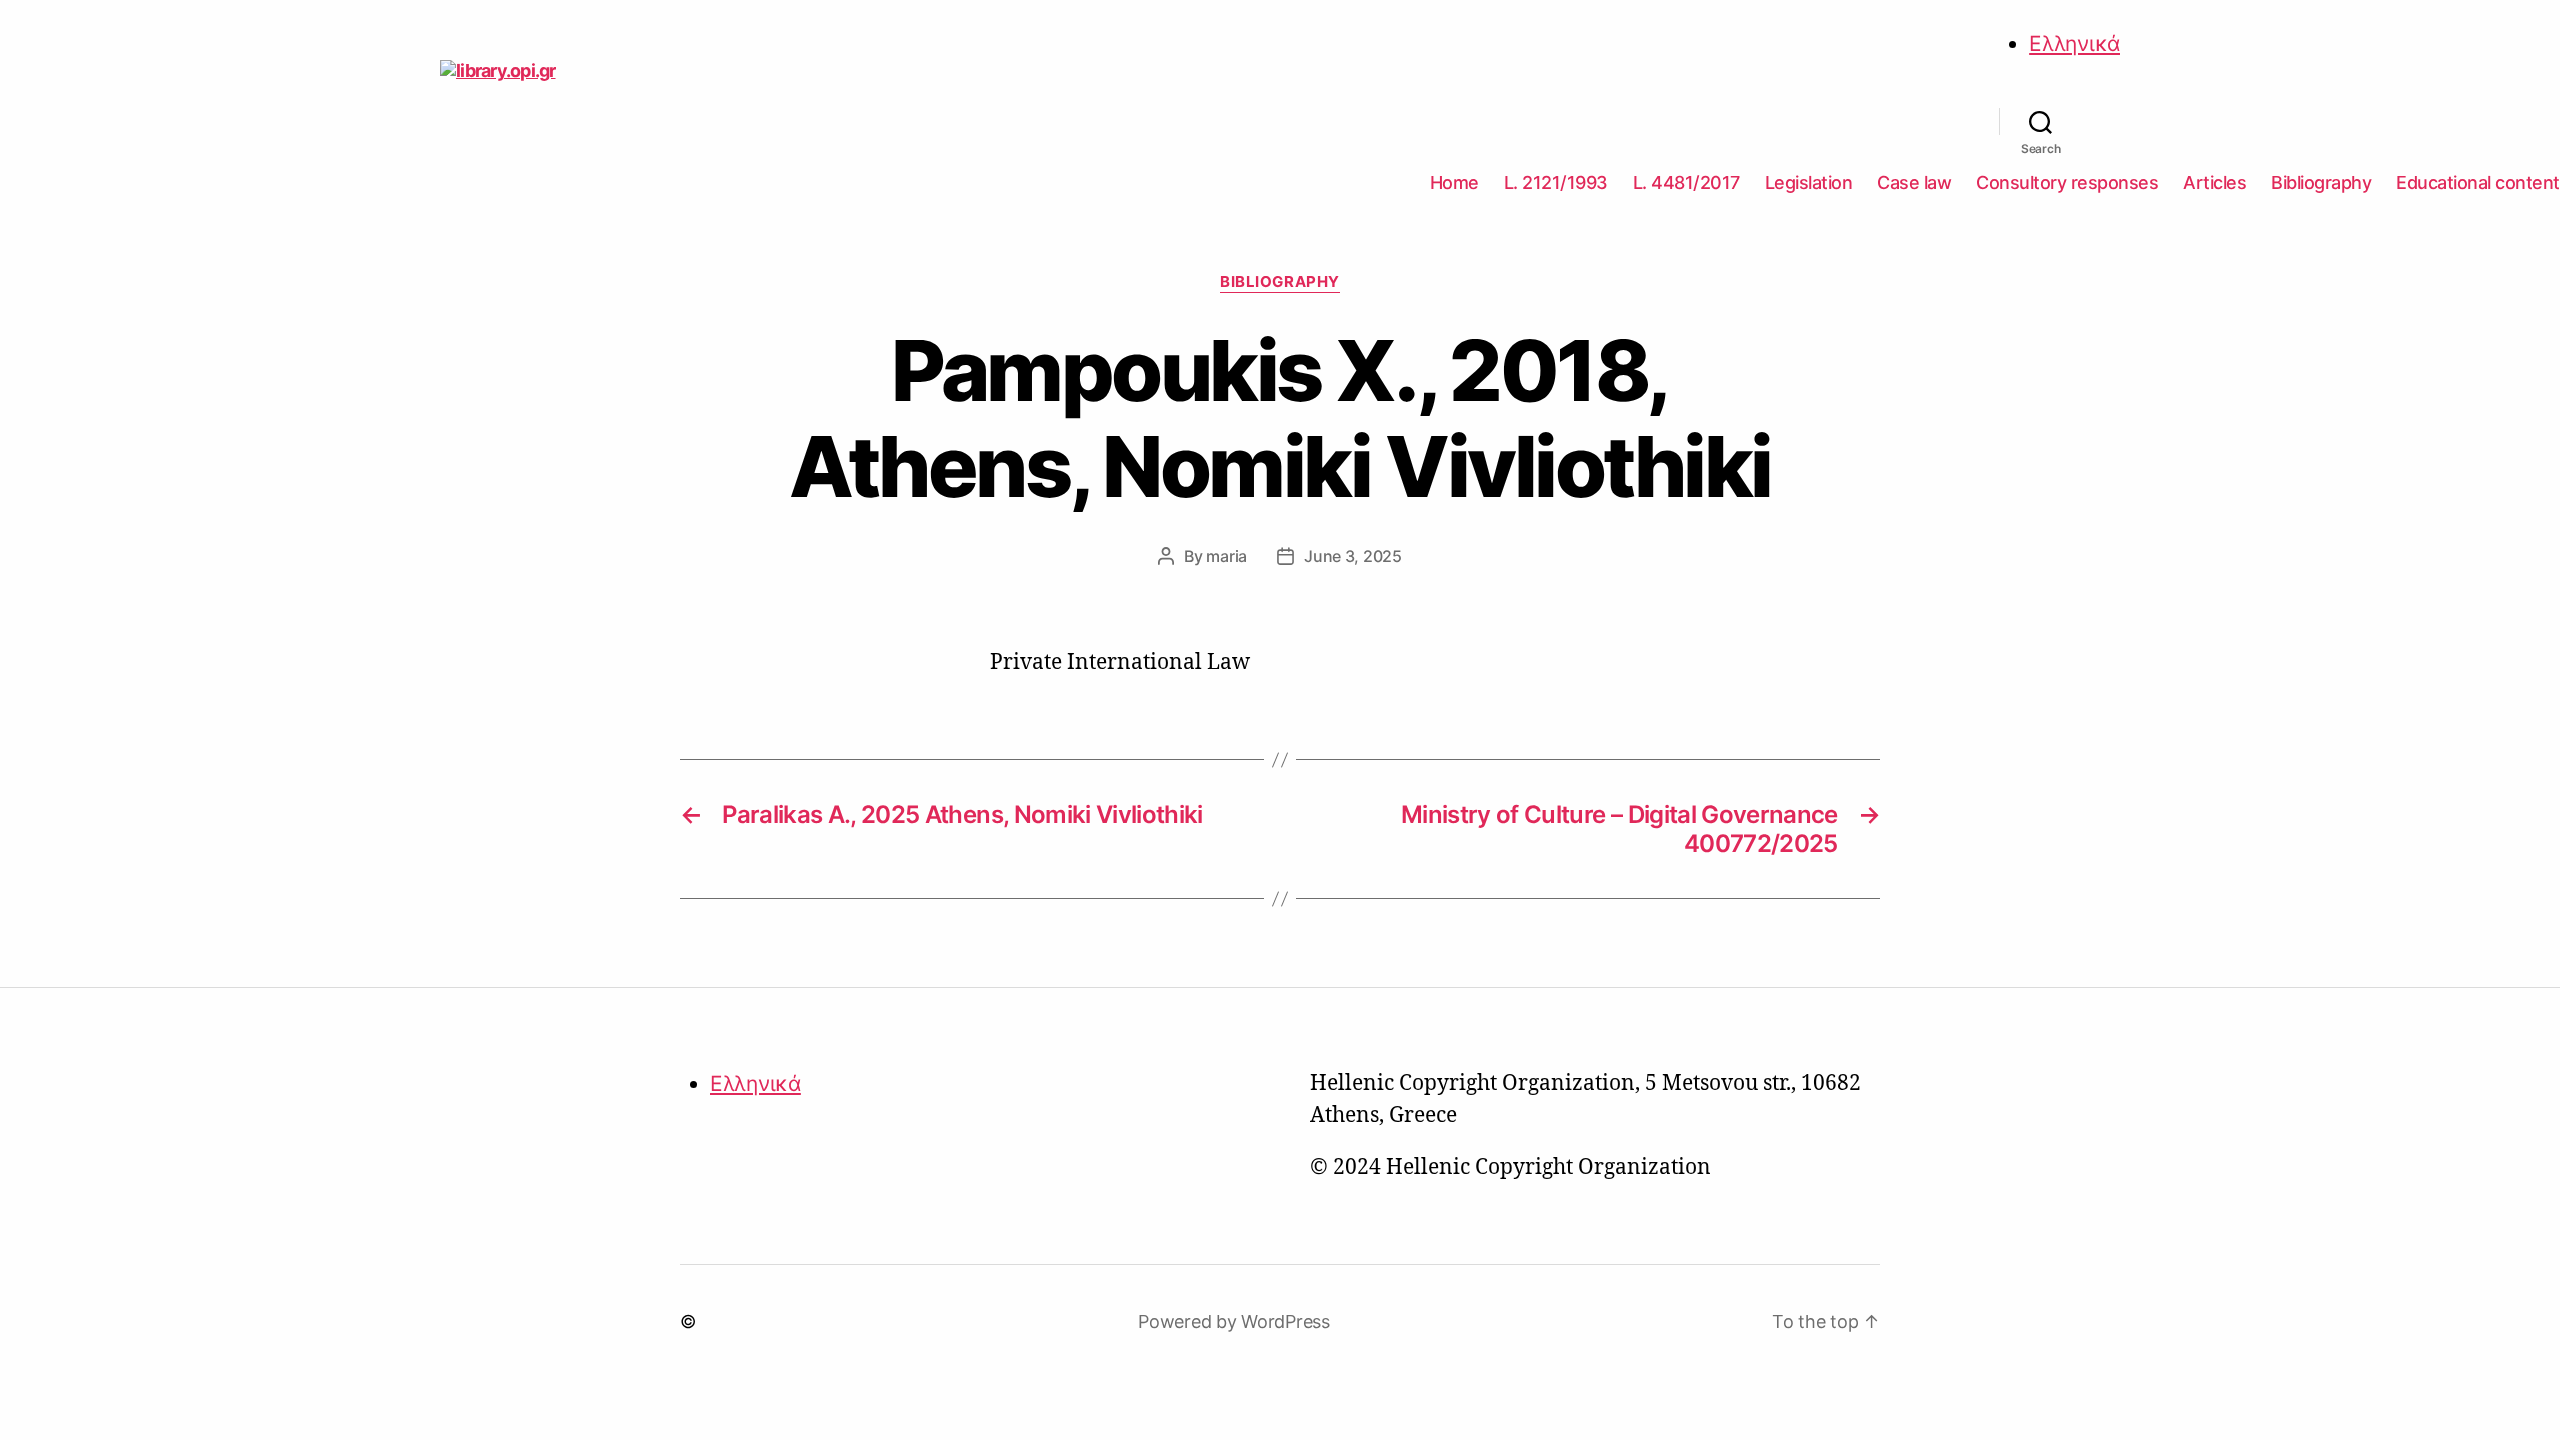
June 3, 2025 (1353, 556)
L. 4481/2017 (1686, 182)
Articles (2214, 182)
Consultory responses (2067, 182)
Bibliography (2321, 182)
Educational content (2478, 182)
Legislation (1809, 182)
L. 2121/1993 (1556, 182)
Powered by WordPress (1234, 1321)
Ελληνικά (2074, 43)
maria (1226, 556)
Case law (1914, 182)
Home (1454, 182)
